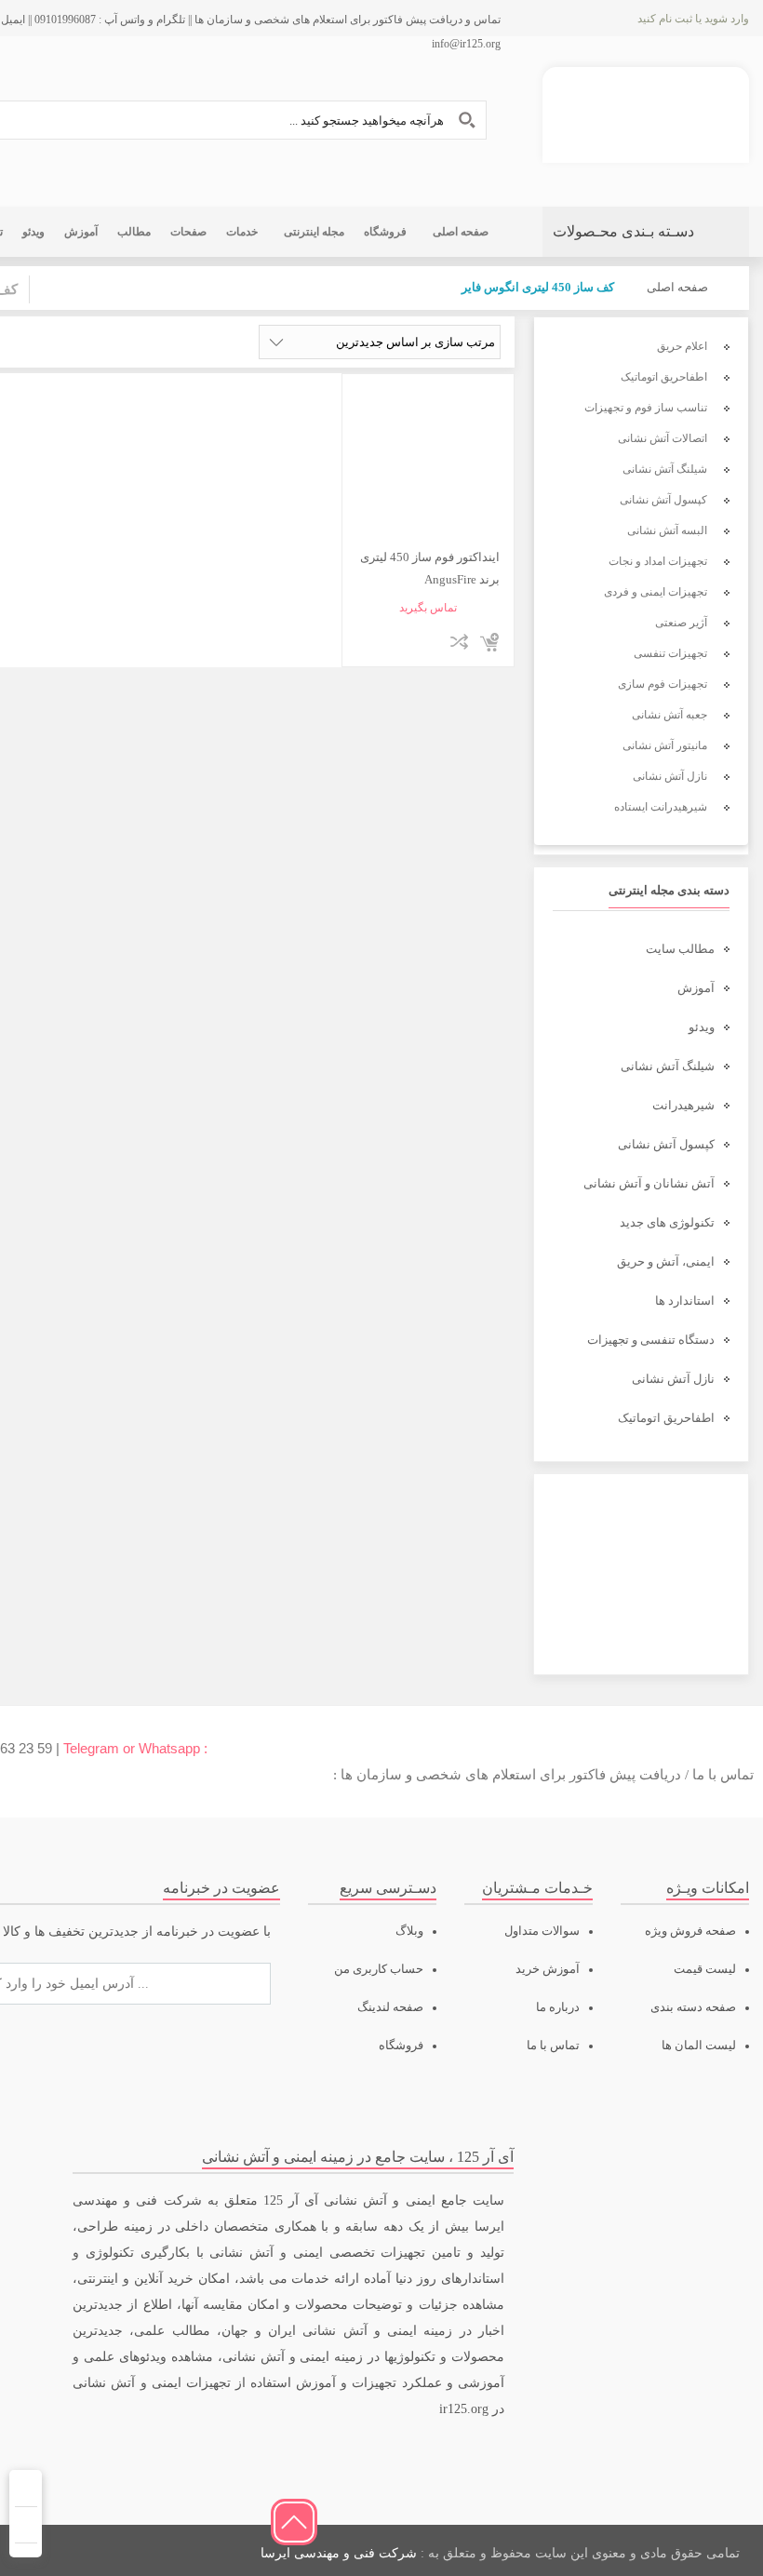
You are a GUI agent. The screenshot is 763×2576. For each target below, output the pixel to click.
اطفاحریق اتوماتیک (666, 1418)
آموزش (696, 988)
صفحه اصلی (677, 287)
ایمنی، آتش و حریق (666, 1261)
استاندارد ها (685, 1301)
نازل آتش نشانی (673, 1379)
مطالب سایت (680, 949)
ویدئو (702, 1027)
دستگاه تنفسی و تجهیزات (651, 1340)
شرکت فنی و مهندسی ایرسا (339, 2553)
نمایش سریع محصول (429, 642)
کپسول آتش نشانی (666, 1144)
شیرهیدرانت (683, 1105)
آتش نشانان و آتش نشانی (649, 1183)
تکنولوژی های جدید (667, 1222)
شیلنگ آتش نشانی (668, 1066)
